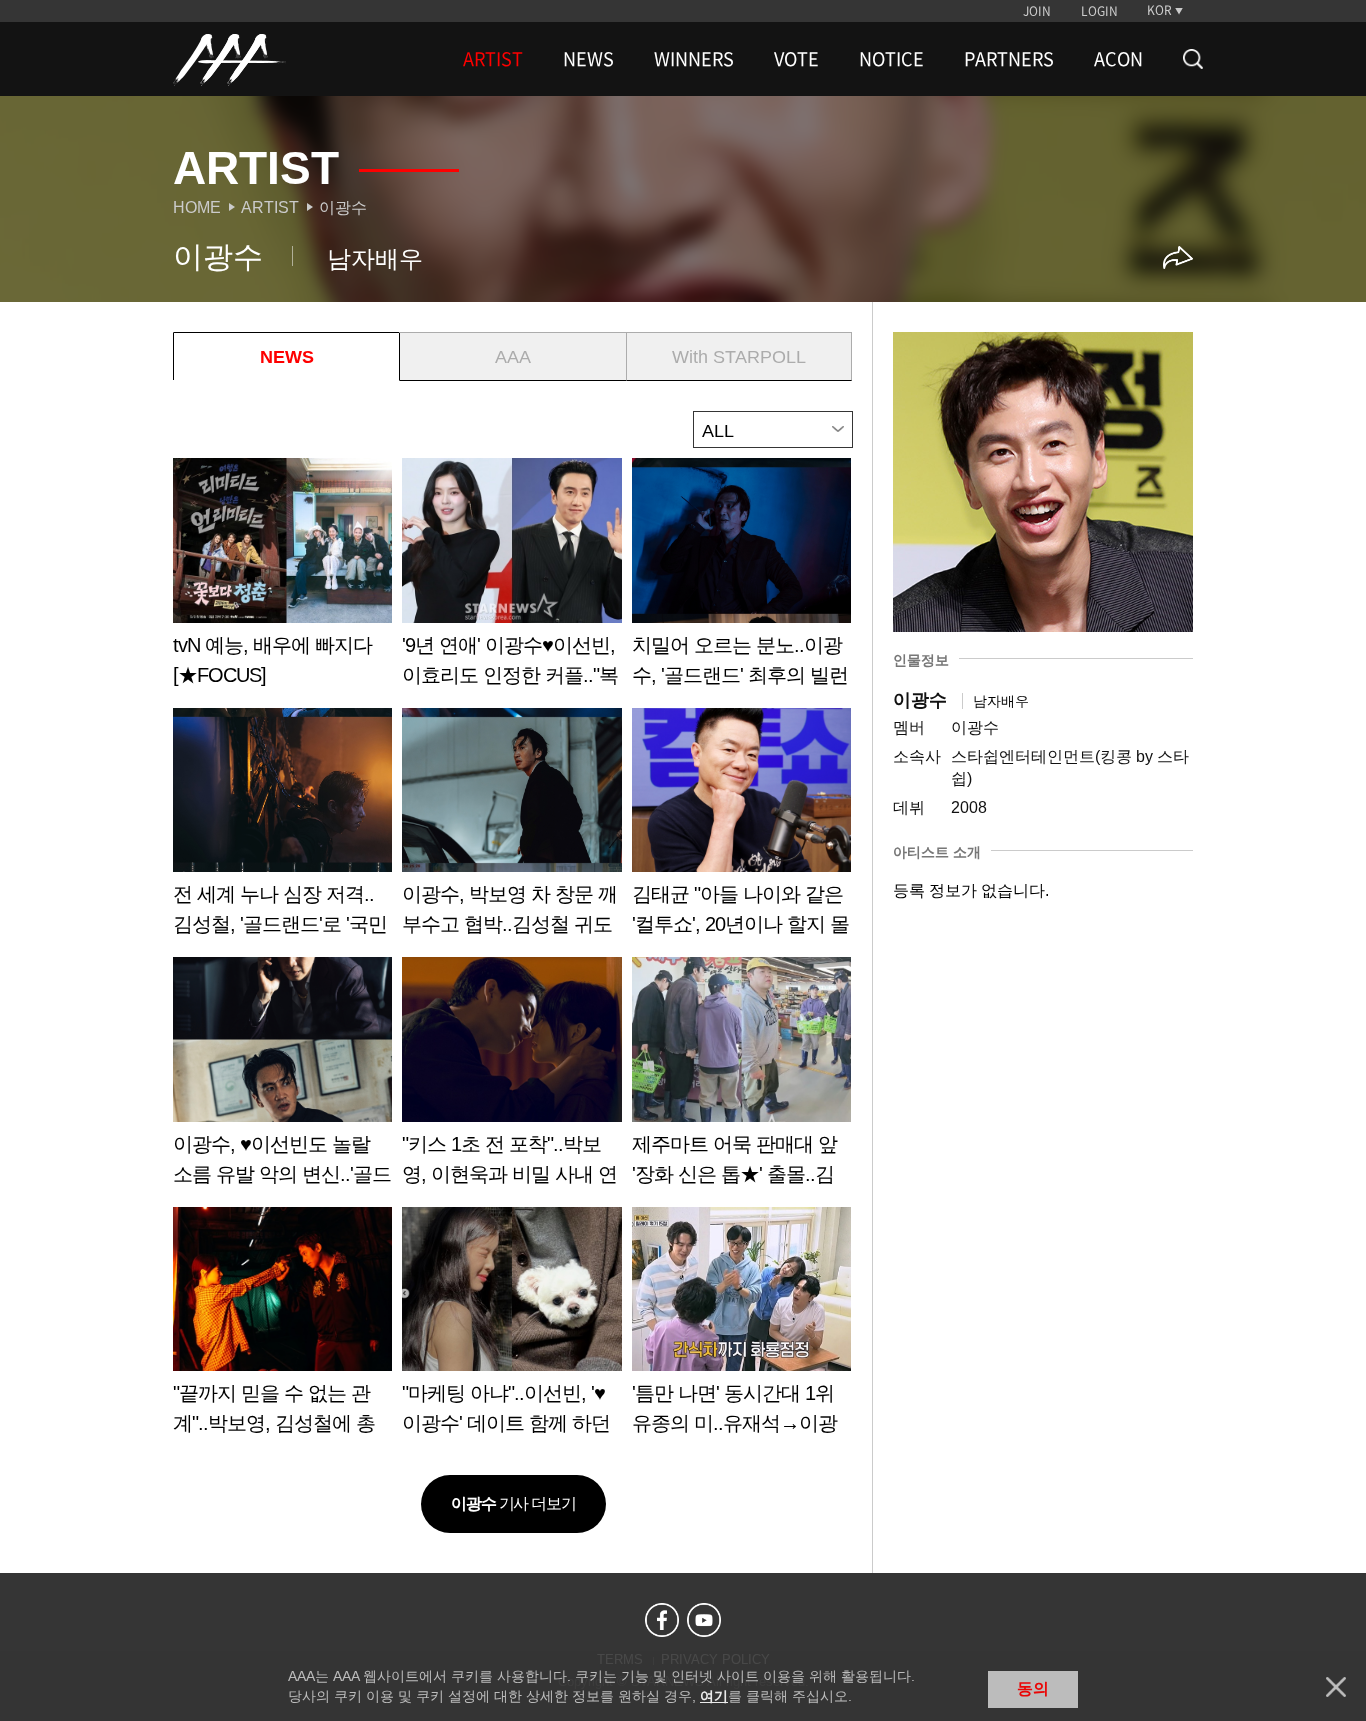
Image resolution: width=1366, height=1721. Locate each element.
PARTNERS (1009, 59)
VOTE (796, 59)
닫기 (1336, 1687)
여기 (714, 1696)
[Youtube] (704, 1620)
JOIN (1037, 11)
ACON (1118, 59)
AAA (513, 357)
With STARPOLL (739, 357)
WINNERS (694, 59)
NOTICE (891, 59)
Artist (270, 207)
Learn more (282, 579)
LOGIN (1099, 11)
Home (197, 207)
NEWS (588, 59)
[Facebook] (662, 1620)
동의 (1033, 1688)
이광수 (343, 207)
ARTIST (493, 59)
